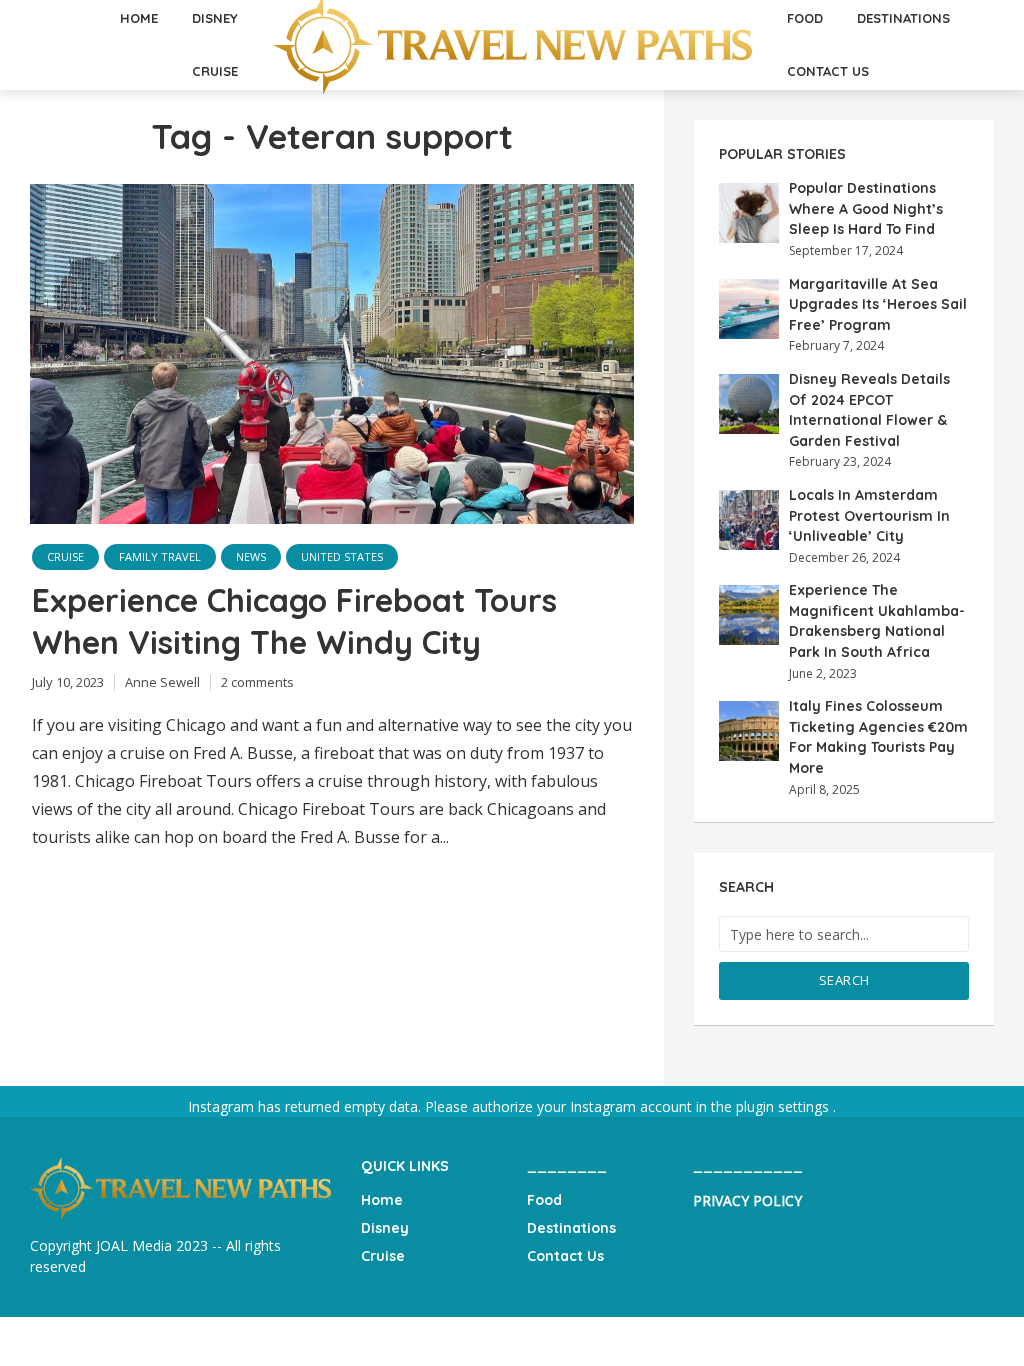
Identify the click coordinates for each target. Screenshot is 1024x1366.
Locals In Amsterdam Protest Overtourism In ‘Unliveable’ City (869, 515)
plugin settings (784, 1106)
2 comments (257, 682)
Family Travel (160, 556)
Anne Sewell (162, 682)
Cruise (215, 71)
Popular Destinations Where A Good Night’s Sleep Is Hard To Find (866, 208)
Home (382, 1200)
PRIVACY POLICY (747, 1200)
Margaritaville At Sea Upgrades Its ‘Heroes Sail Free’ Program (878, 304)
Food (544, 1200)
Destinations (571, 1228)
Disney (385, 1228)
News (251, 556)
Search (844, 980)
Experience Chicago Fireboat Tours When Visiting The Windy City (294, 621)
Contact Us (828, 71)
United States (342, 556)
